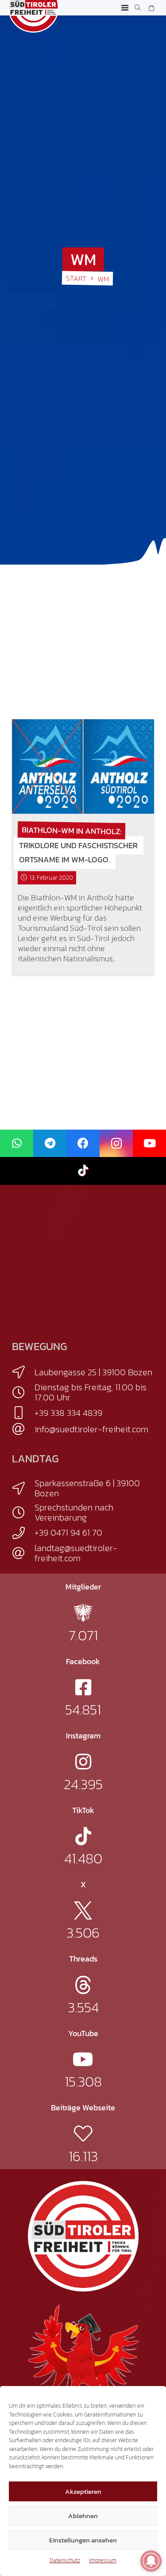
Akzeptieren (83, 2491)
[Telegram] (50, 1144)
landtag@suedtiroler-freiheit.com (76, 1553)
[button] (125, 8)
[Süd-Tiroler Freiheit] (83, 2236)
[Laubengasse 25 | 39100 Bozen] (23, 1372)
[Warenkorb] (151, 8)
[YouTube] (149, 1144)
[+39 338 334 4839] (23, 1413)
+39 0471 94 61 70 (68, 1533)
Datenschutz (65, 2560)
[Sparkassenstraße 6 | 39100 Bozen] (23, 1488)
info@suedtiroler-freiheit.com (91, 1429)
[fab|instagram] (83, 1762)
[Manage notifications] (151, 2561)
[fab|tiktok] (83, 1836)
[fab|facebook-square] (83, 1687)
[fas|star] (83, 1613)
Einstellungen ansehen (83, 2540)
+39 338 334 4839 (68, 1413)
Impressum (103, 2560)
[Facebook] (83, 1144)
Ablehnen (83, 2516)
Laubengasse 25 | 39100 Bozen (93, 1372)
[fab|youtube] (83, 2059)
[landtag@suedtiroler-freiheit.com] (23, 1553)
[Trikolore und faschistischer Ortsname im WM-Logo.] (83, 766)
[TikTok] (83, 1171)
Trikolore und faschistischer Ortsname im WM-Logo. (78, 852)
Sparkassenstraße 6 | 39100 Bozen (87, 1488)
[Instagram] (116, 1144)
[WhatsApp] (17, 1144)
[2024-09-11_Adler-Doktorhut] (83, 2359)
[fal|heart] (83, 2134)
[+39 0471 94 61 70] (23, 1533)
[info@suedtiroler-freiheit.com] (23, 1429)
